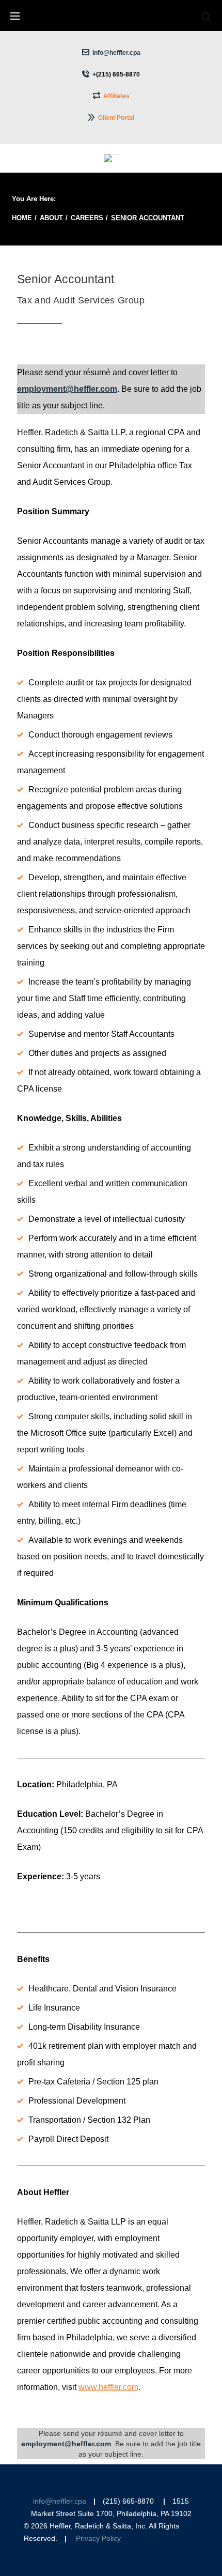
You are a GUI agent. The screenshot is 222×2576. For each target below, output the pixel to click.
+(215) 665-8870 (116, 74)
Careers (87, 218)
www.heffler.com (108, 2387)
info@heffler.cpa (116, 53)
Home (22, 218)
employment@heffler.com (67, 389)
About (51, 218)
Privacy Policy (98, 2539)
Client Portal (116, 118)
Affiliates (116, 96)
